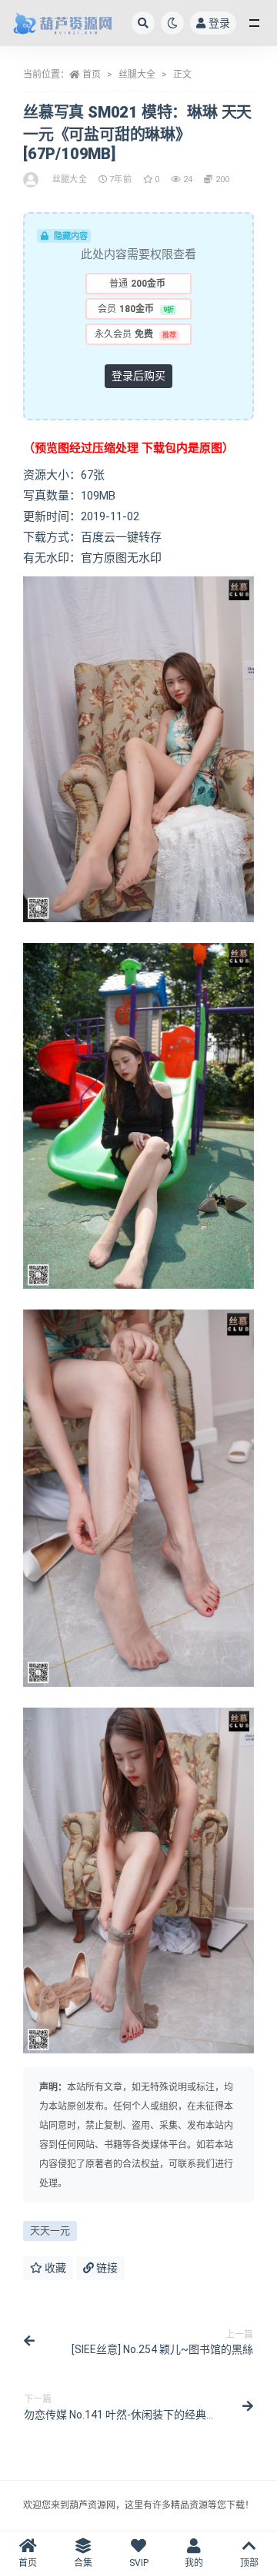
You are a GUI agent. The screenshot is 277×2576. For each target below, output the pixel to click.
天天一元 (50, 2231)
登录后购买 (138, 376)
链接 (106, 2268)
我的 (194, 2563)
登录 (219, 23)
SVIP (139, 2563)
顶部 (249, 2563)
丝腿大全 (137, 75)
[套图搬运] (32, 180)
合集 (83, 2563)
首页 (92, 75)
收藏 (54, 2268)
